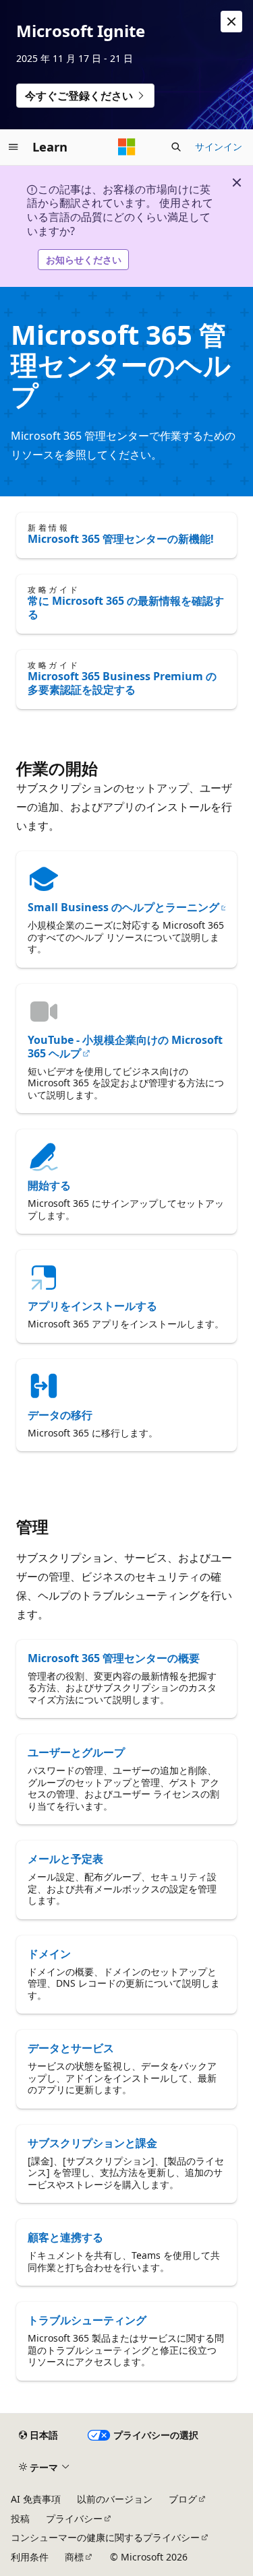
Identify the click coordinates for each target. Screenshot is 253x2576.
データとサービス (71, 2048)
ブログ (183, 2499)
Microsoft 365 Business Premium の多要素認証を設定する (122, 683)
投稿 (20, 2518)
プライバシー (74, 2518)
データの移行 (60, 1415)
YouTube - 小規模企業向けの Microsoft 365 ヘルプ (125, 1047)
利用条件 (30, 2557)
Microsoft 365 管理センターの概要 (114, 1658)
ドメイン (49, 1954)
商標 (74, 2557)
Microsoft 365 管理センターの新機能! (121, 539)
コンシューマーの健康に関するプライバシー (105, 2537)
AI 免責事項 (36, 2499)
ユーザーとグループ (76, 1752)
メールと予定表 (65, 1859)
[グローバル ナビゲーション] (13, 147)
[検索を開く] (176, 147)
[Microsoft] (127, 147)
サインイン (219, 146)
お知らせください (84, 260)
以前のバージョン (115, 2499)
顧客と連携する (65, 2237)
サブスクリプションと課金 (92, 2143)
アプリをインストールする (92, 1306)
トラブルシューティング (87, 2320)
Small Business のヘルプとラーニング (123, 907)
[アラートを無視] (231, 22)
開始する (49, 1185)
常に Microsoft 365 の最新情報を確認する (126, 607)
